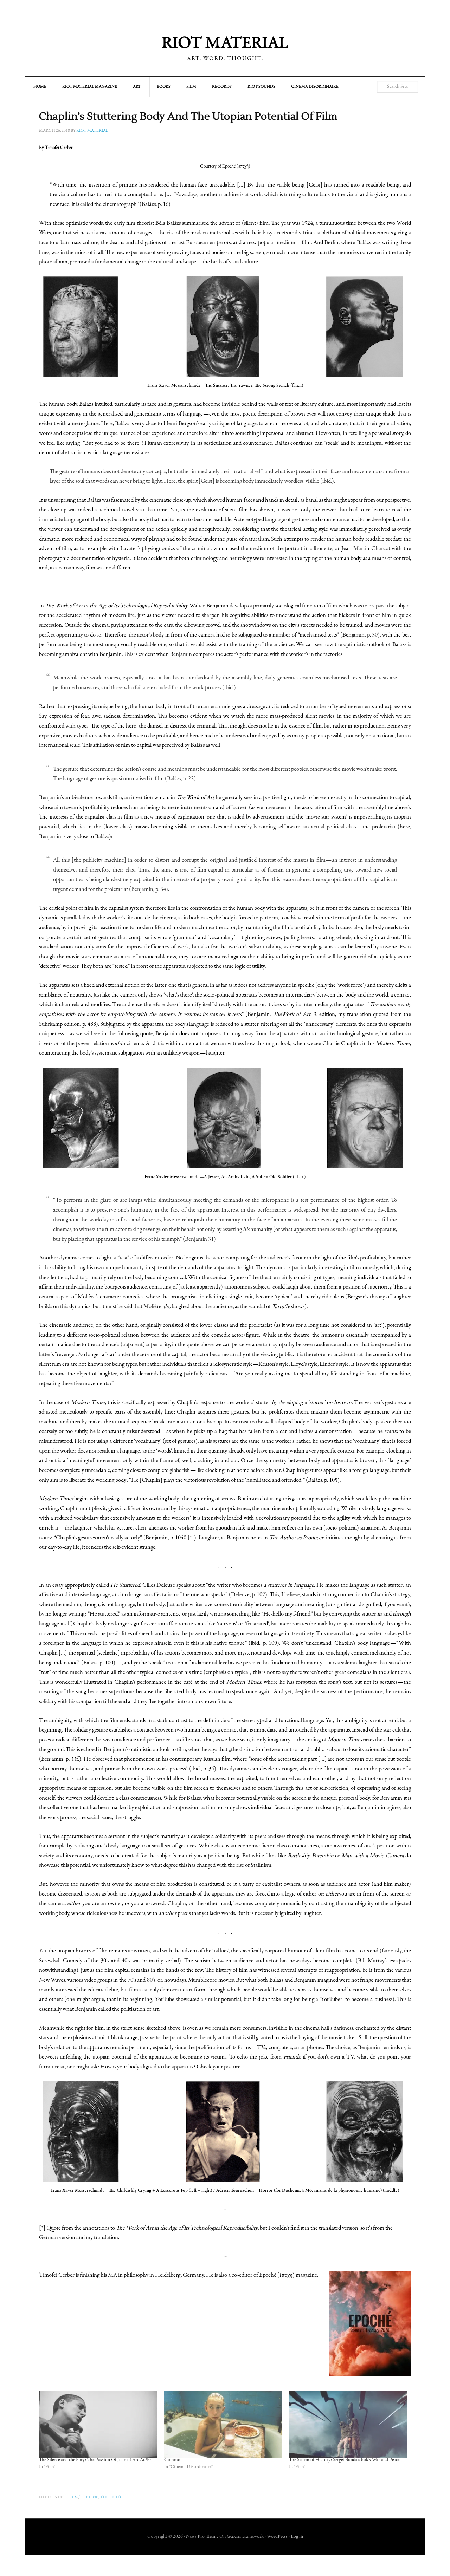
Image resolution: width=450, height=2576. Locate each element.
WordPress (277, 2537)
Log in (297, 2537)
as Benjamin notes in (272, 1538)
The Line (89, 2497)
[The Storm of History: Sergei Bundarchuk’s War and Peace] (348, 2424)
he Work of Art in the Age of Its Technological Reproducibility (119, 606)
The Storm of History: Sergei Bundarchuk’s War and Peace (344, 2460)
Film (73, 2497)
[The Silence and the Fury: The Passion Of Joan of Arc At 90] (98, 2424)
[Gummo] (223, 2424)
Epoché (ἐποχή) (277, 2275)
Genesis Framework (245, 2537)
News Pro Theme (202, 2537)
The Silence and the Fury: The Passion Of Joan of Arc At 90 (95, 2460)
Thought (111, 2497)
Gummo (172, 2460)
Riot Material (225, 44)
